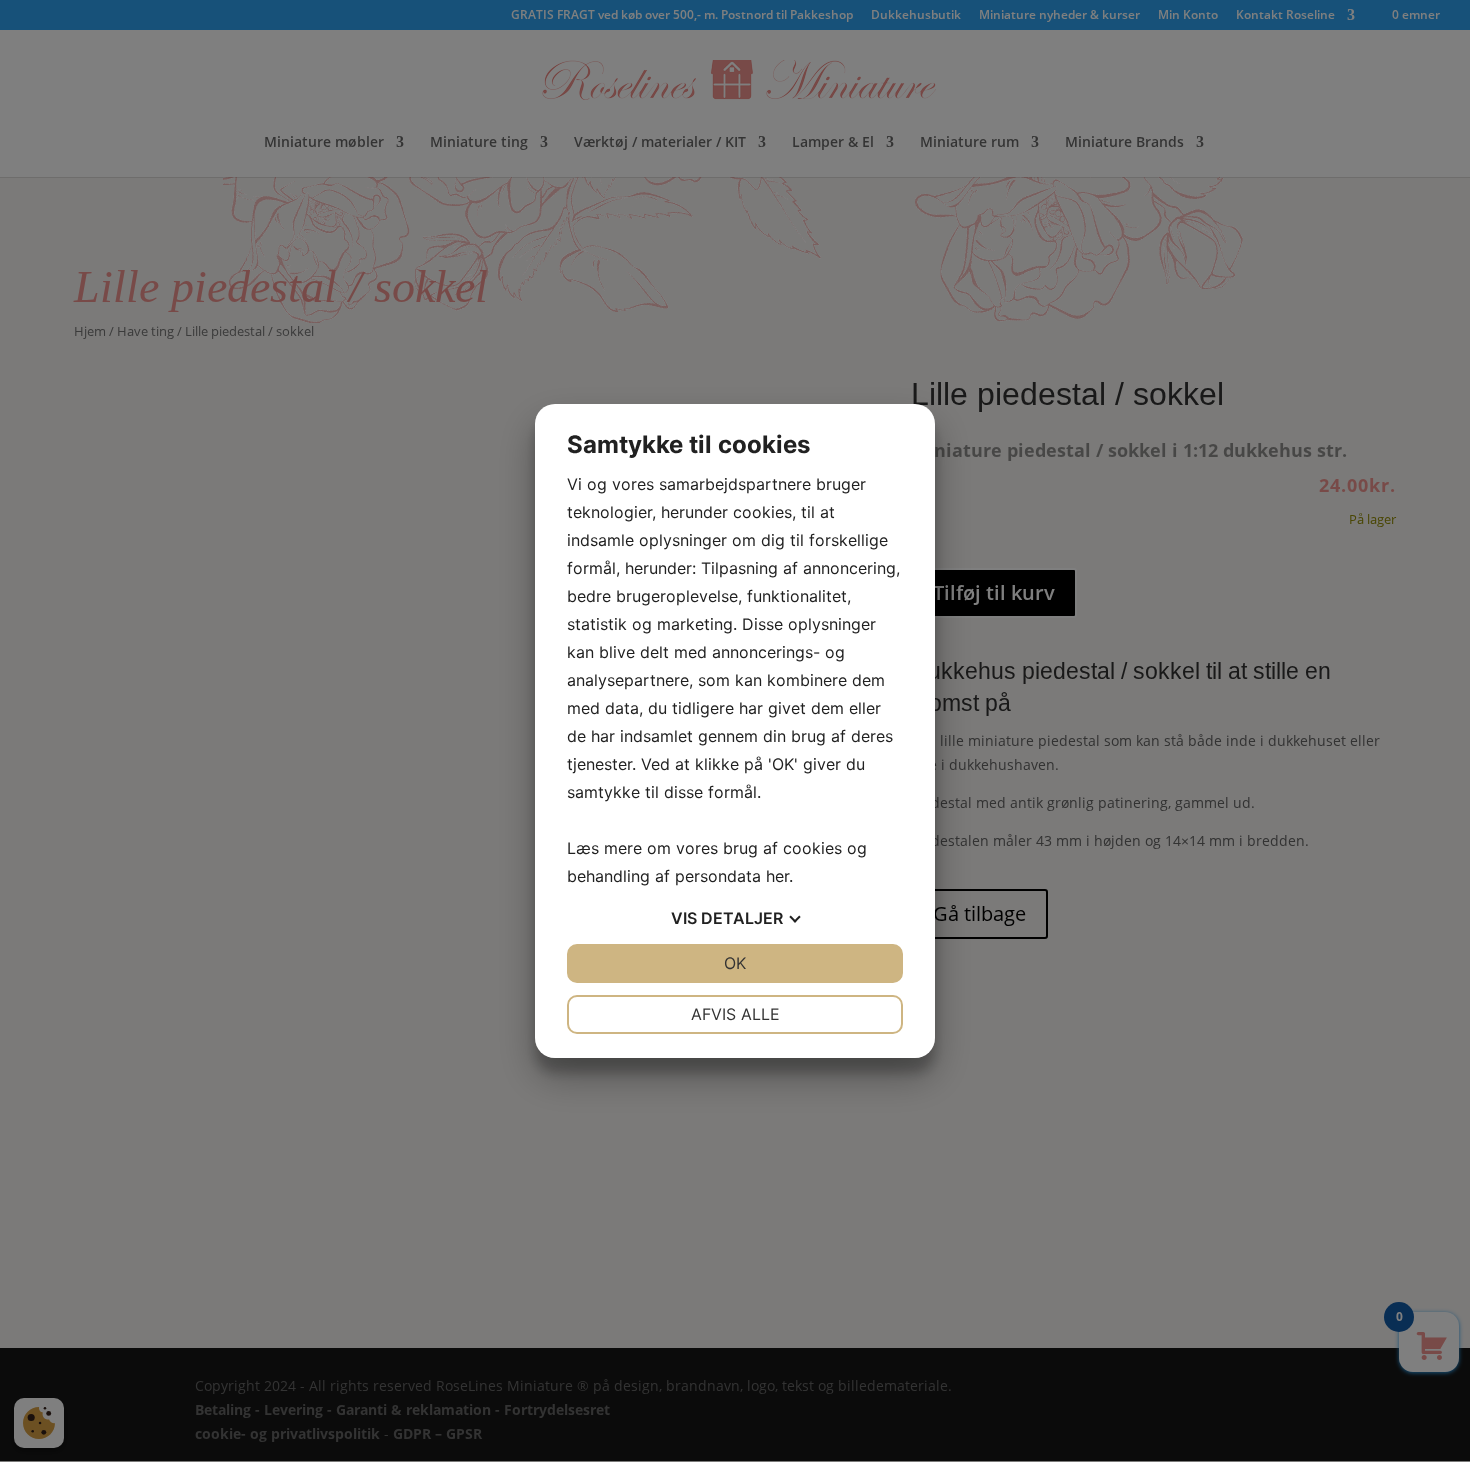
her (777, 876)
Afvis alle (735, 1014)
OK (735, 963)
